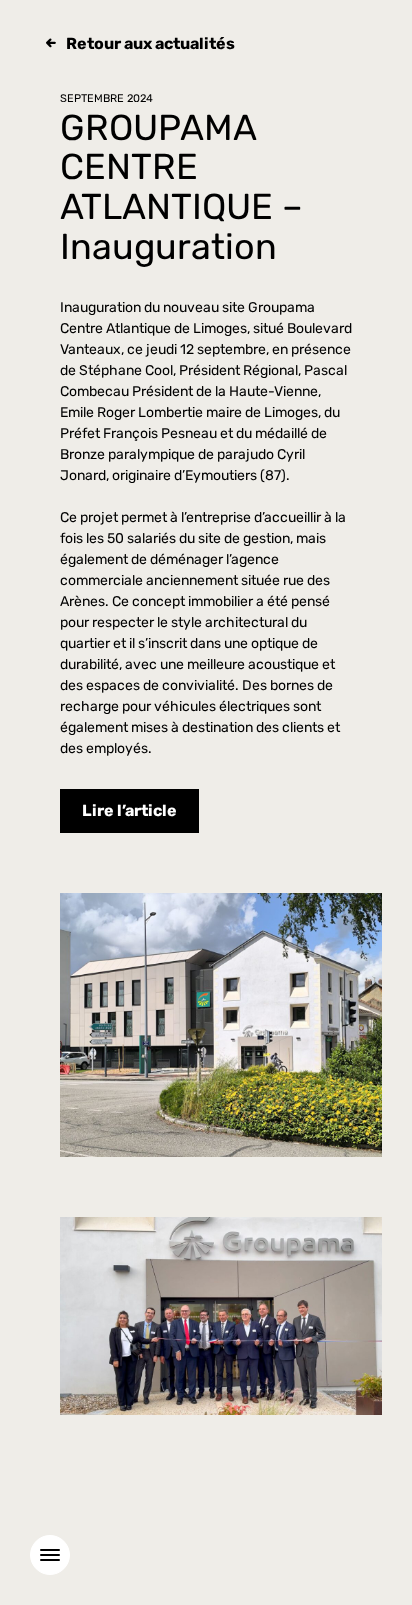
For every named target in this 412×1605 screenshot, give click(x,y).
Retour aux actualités (150, 43)
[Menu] (50, 1555)
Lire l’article (129, 810)
